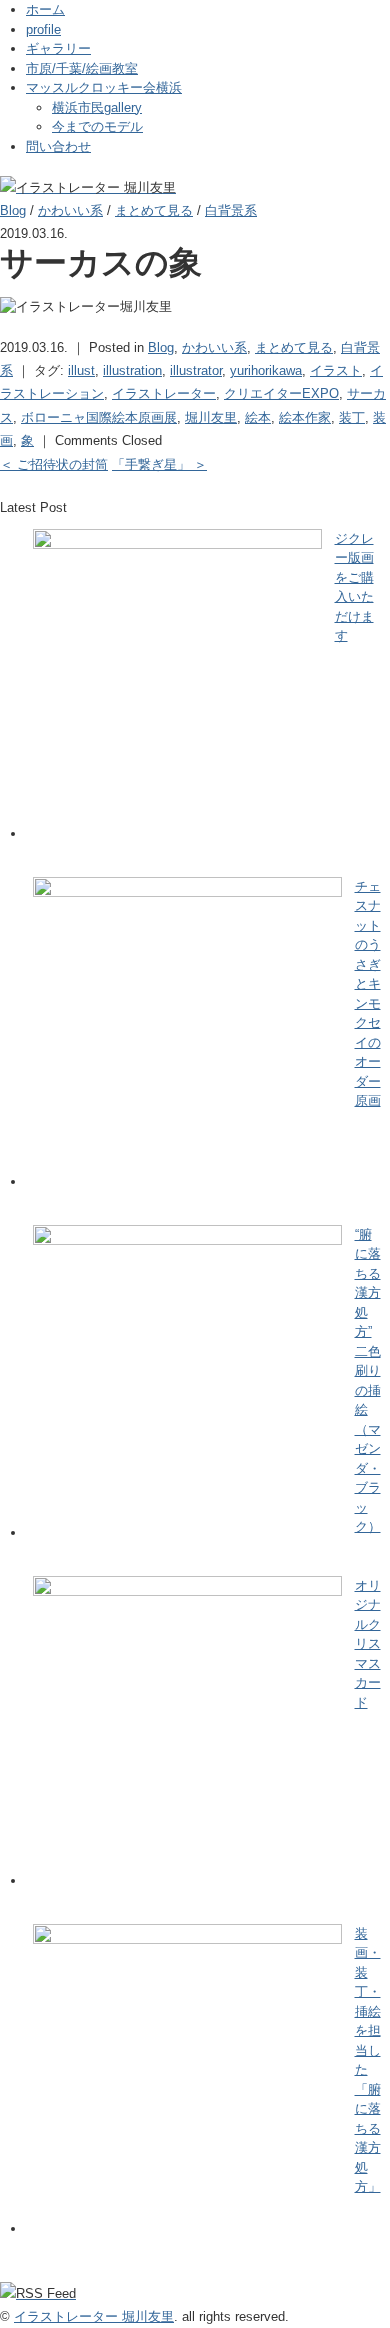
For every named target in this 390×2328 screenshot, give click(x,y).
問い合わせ (58, 146)
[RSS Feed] (38, 2293)
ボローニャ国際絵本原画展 (99, 417)
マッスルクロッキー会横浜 (104, 87)
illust (81, 370)
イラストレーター (164, 393)
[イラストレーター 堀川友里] (88, 187)
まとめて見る (154, 210)
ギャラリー (58, 48)
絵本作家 (305, 417)
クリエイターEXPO (281, 393)
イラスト (336, 370)
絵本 (258, 417)
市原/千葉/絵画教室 (82, 68)
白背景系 (231, 210)
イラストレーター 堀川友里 (94, 2316)
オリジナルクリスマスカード (368, 1644)
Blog (13, 210)
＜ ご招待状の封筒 (54, 464)
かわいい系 (70, 210)
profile (43, 29)
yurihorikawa (266, 370)
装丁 (352, 417)
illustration (132, 370)
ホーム (45, 9)
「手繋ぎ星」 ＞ (159, 464)
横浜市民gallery (97, 107)
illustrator (196, 370)
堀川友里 (211, 417)
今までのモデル (97, 126)
